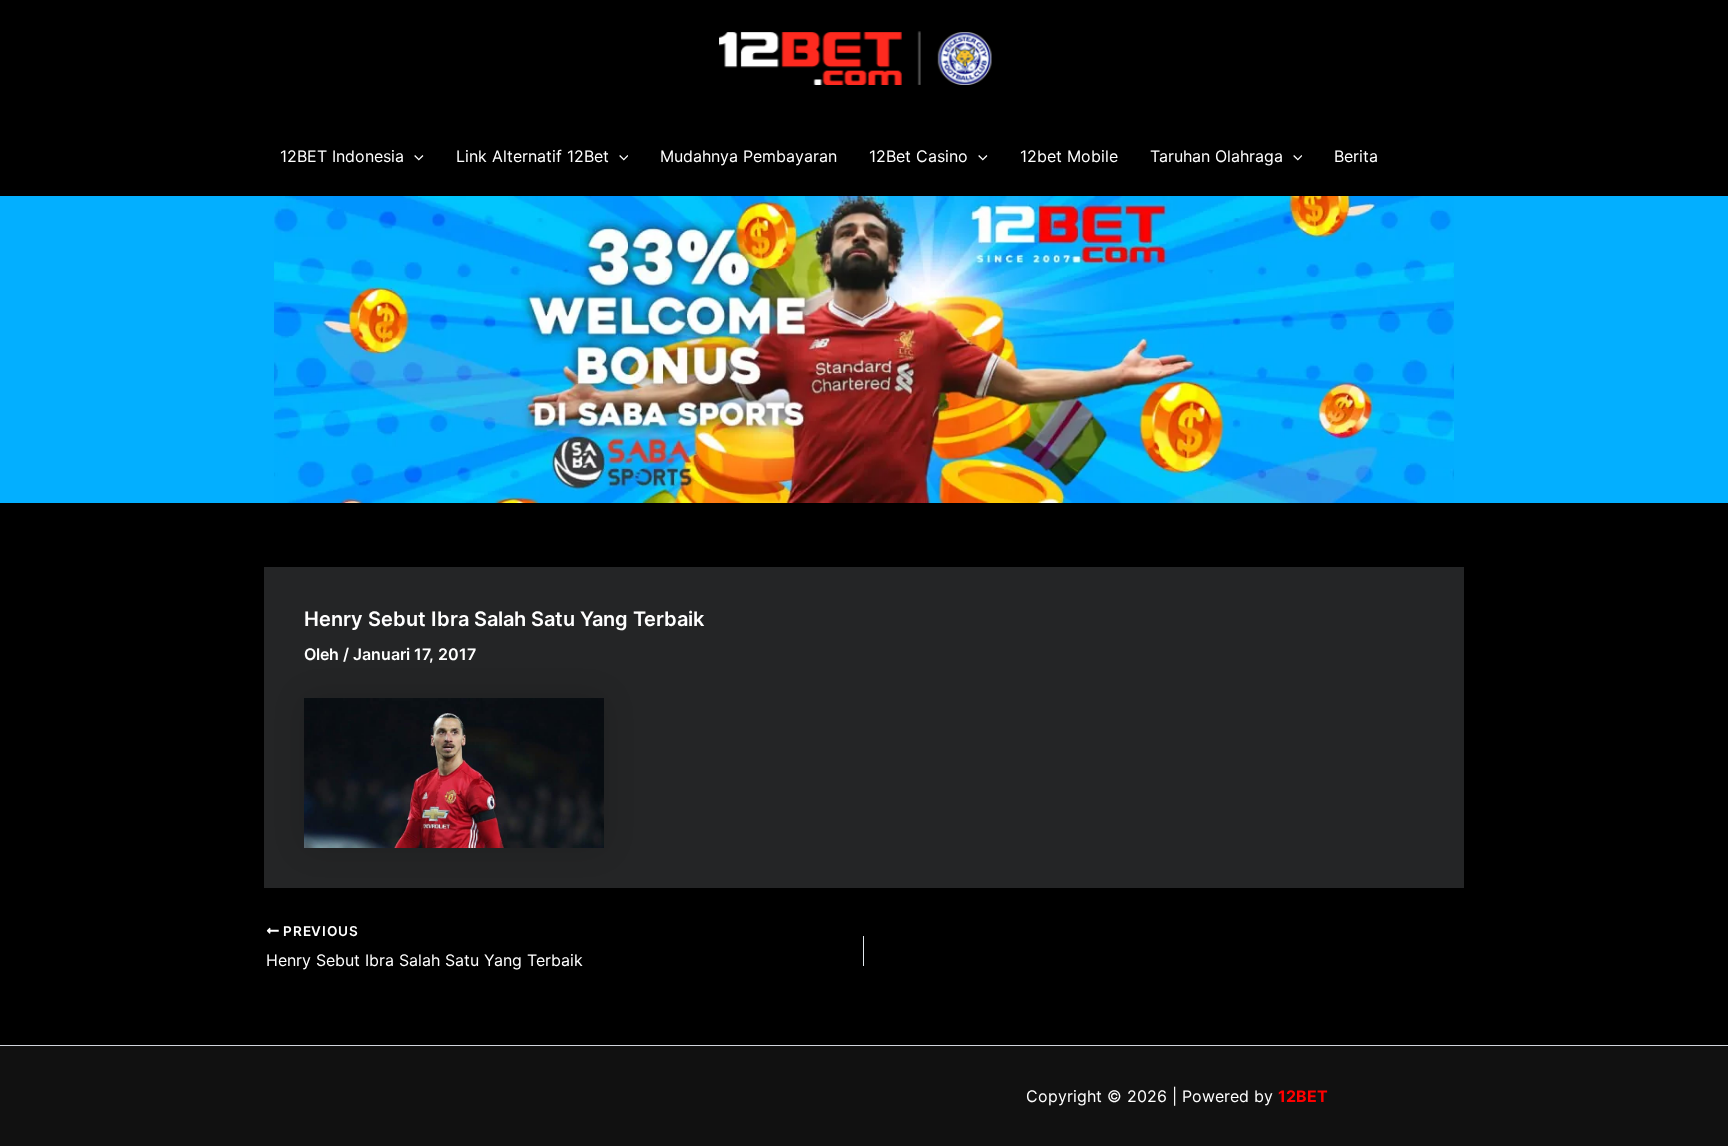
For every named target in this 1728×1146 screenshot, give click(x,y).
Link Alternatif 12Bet (532, 156)
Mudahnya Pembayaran (748, 156)
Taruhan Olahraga (1216, 156)
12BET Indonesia (342, 156)
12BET (1303, 1096)
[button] (414, 156)
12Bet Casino (918, 156)
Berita (1356, 156)
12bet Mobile (1069, 156)
